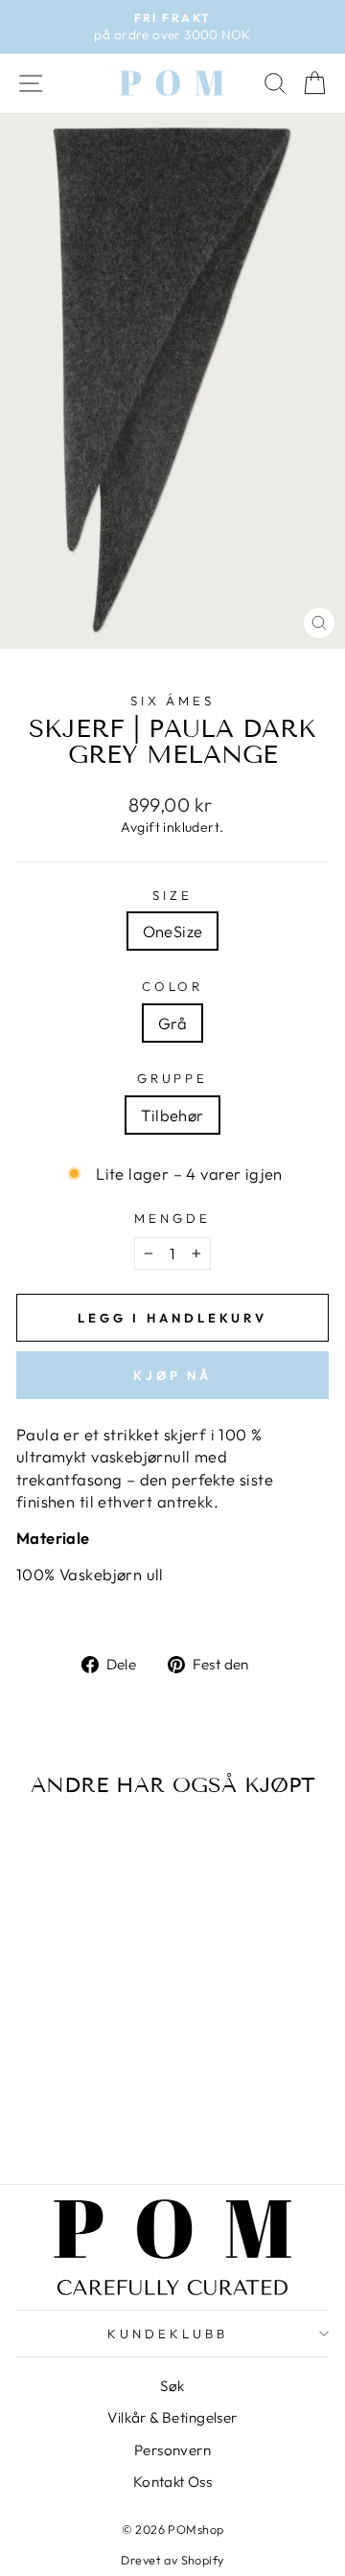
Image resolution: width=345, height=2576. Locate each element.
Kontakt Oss (173, 2482)
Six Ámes (173, 701)
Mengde (172, 1218)
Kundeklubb (168, 2334)
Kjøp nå (172, 1375)
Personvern (172, 2450)
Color (173, 986)
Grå (172, 1023)
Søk (172, 2386)
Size (172, 895)
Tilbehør (172, 1115)
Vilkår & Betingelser (172, 2417)
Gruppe (173, 1078)
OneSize (173, 931)
